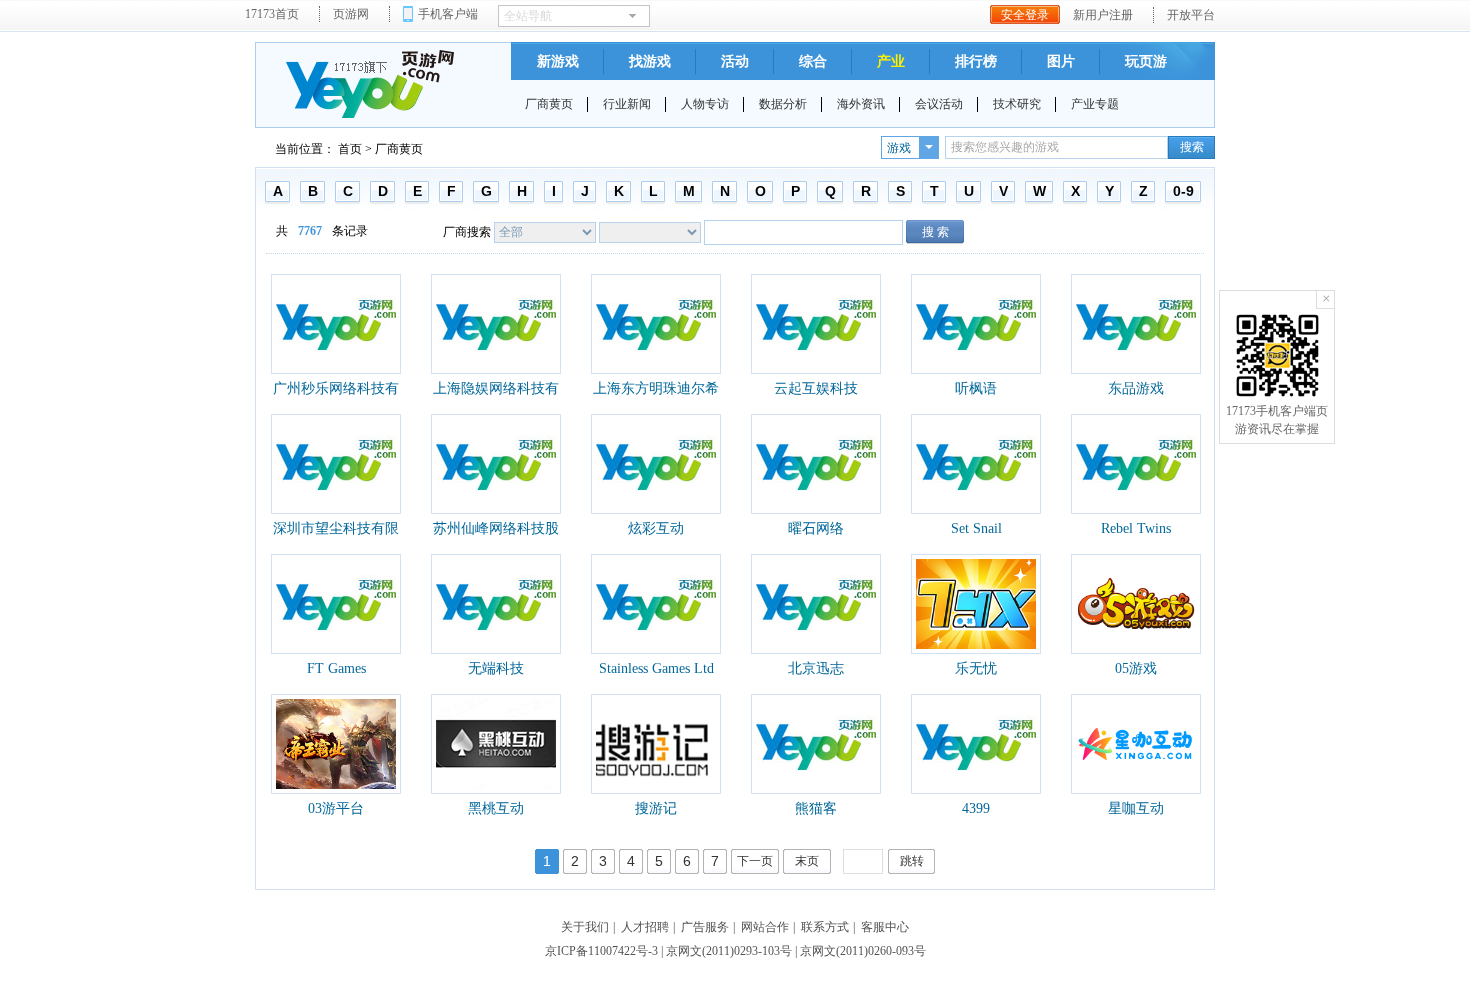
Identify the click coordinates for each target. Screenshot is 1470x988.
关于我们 (585, 927)
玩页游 (1146, 61)
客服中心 (885, 927)
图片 (1061, 61)
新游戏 (558, 61)
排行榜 (976, 61)
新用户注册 (1103, 15)
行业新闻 (627, 104)
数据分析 (783, 104)
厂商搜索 (467, 232)
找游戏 (650, 61)
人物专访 (705, 104)
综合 (813, 61)
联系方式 (825, 927)
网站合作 (765, 927)
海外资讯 (861, 104)
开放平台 (1191, 15)
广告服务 (705, 927)
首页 (350, 149)
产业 (891, 61)
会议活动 (939, 104)
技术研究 (1017, 104)
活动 (735, 61)
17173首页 (272, 14)
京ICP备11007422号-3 (601, 951)
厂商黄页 (549, 104)
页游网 (351, 14)
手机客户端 (448, 14)
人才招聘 (645, 927)
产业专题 (1095, 104)
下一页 (755, 861)
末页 (807, 861)
